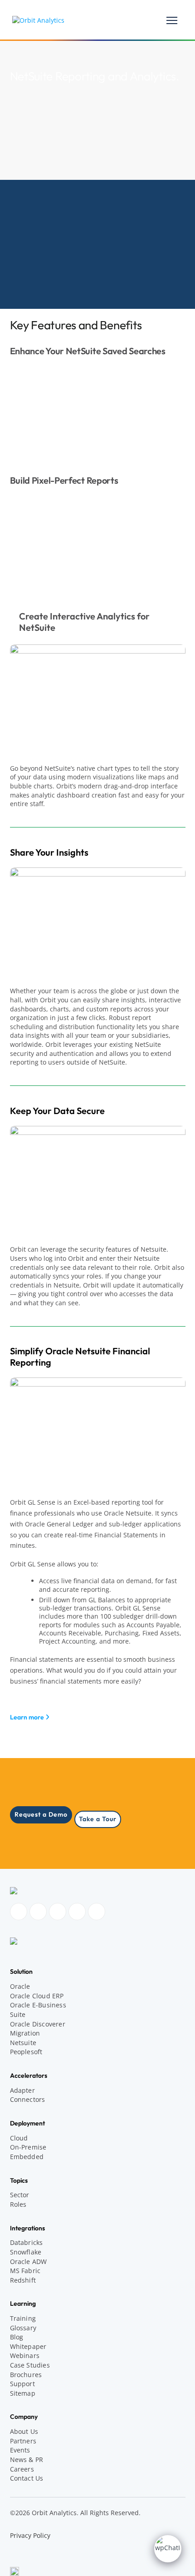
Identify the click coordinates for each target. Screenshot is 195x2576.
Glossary (23, 2328)
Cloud (19, 2138)
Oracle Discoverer (38, 2024)
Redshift (23, 2280)
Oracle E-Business (38, 2005)
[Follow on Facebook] (19, 1912)
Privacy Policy (30, 2535)
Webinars (25, 2356)
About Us (24, 2431)
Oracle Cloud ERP (37, 1996)
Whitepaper (28, 2346)
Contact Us (27, 2478)
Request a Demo (41, 1814)
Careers (22, 2469)
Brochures (26, 2375)
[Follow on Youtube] (77, 1912)
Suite (18, 2014)
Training (23, 2318)
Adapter (22, 2090)
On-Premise (28, 2147)
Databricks (27, 2242)
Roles (18, 2204)
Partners (23, 2441)
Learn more (28, 1717)
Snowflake (26, 2252)
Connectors (28, 2099)
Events (20, 2450)
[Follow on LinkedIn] (58, 1912)
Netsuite (23, 2043)
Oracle (20, 1986)
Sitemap (23, 2393)
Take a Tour (98, 1819)
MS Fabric (25, 2271)
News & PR (27, 2460)
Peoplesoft (26, 2052)
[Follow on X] (97, 1912)
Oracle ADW (29, 2261)
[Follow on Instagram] (38, 1912)
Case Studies (30, 2365)
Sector (20, 2195)
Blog (17, 2337)
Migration (25, 2033)
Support (22, 2384)
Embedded (27, 2157)
